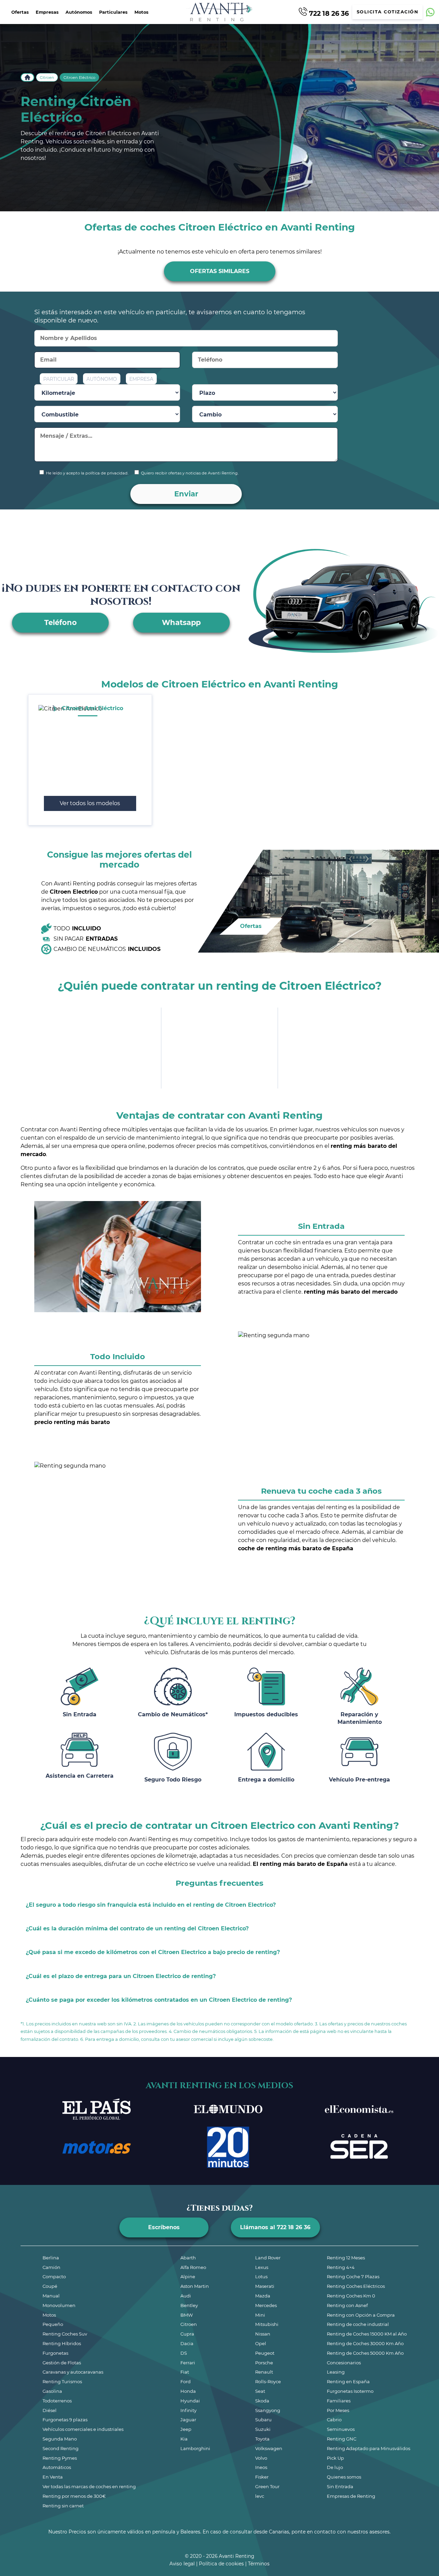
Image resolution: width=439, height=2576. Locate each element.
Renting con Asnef (347, 2305)
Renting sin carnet (63, 2506)
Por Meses (338, 2410)
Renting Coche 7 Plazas (353, 2277)
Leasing (336, 2372)
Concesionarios (344, 2363)
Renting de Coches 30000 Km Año (365, 2343)
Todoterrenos (57, 2401)
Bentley (189, 2305)
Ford (186, 2381)
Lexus (262, 2267)
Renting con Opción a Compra (361, 2315)
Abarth (188, 2258)
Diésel (50, 2410)
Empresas (47, 12)
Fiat (185, 2372)
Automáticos (57, 2467)
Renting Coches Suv (65, 2334)
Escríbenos (164, 2227)
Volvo (261, 2458)
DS (184, 2353)
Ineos (261, 2467)
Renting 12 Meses (346, 2258)
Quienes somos (344, 2477)
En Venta (53, 2477)
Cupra (187, 2334)
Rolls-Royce (268, 2381)
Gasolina (52, 2391)
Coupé (50, 2286)
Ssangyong (268, 2410)
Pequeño (53, 2324)
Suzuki (263, 2429)
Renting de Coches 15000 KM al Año (367, 2334)
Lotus (261, 2277)
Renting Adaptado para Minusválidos (369, 2448)
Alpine (188, 2277)
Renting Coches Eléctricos (356, 2286)
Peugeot (265, 2353)
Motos (141, 12)
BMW (187, 2315)
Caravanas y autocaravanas (73, 2372)
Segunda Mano (60, 2439)
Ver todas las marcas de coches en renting (89, 2486)
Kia (184, 2439)
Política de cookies (221, 2564)
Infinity (188, 2410)
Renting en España (348, 2381)
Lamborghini (195, 2448)
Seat (260, 2391)
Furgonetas (55, 2353)
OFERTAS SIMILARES (220, 271)
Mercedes (266, 2305)
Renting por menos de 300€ (74, 2496)
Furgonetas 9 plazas (65, 2420)
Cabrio (334, 2420)
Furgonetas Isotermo (350, 2391)
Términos (259, 2564)
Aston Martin (195, 2286)
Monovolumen (59, 2305)
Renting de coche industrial (358, 2324)
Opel (261, 2343)
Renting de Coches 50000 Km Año (365, 2353)
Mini (260, 2315)
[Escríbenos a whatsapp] (430, 12)
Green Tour (267, 2486)
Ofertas (20, 12)
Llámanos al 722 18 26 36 (275, 2227)
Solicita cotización (388, 12)
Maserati (265, 2286)
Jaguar (188, 2420)
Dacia (187, 2343)
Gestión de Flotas (62, 2363)
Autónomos (79, 12)
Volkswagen (269, 2448)
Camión (51, 2267)
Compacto (54, 2277)
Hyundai (190, 2401)
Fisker (262, 2477)
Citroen (47, 78)
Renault (264, 2372)
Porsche (264, 2363)
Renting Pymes (60, 2458)
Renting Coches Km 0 (351, 2296)
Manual (51, 2296)
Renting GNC (342, 2439)
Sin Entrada (340, 2486)
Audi (186, 2296)
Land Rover (268, 2258)
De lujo (335, 2467)
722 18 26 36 (328, 13)
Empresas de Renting (351, 2496)
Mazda (263, 2296)
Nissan (263, 2334)
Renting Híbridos (62, 2343)
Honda (188, 2391)
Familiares (339, 2401)
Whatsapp (181, 622)
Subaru (263, 2420)
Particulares (113, 12)
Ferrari (188, 2363)
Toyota (262, 2439)
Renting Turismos (62, 2381)
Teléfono (61, 622)
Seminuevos (341, 2429)
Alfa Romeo (193, 2267)
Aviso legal (182, 2564)
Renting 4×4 (341, 2267)
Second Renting (61, 2448)
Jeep (186, 2429)
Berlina (51, 2258)
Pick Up (335, 2458)
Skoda (262, 2401)
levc (260, 2496)
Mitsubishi (267, 2324)
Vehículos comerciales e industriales (83, 2429)
